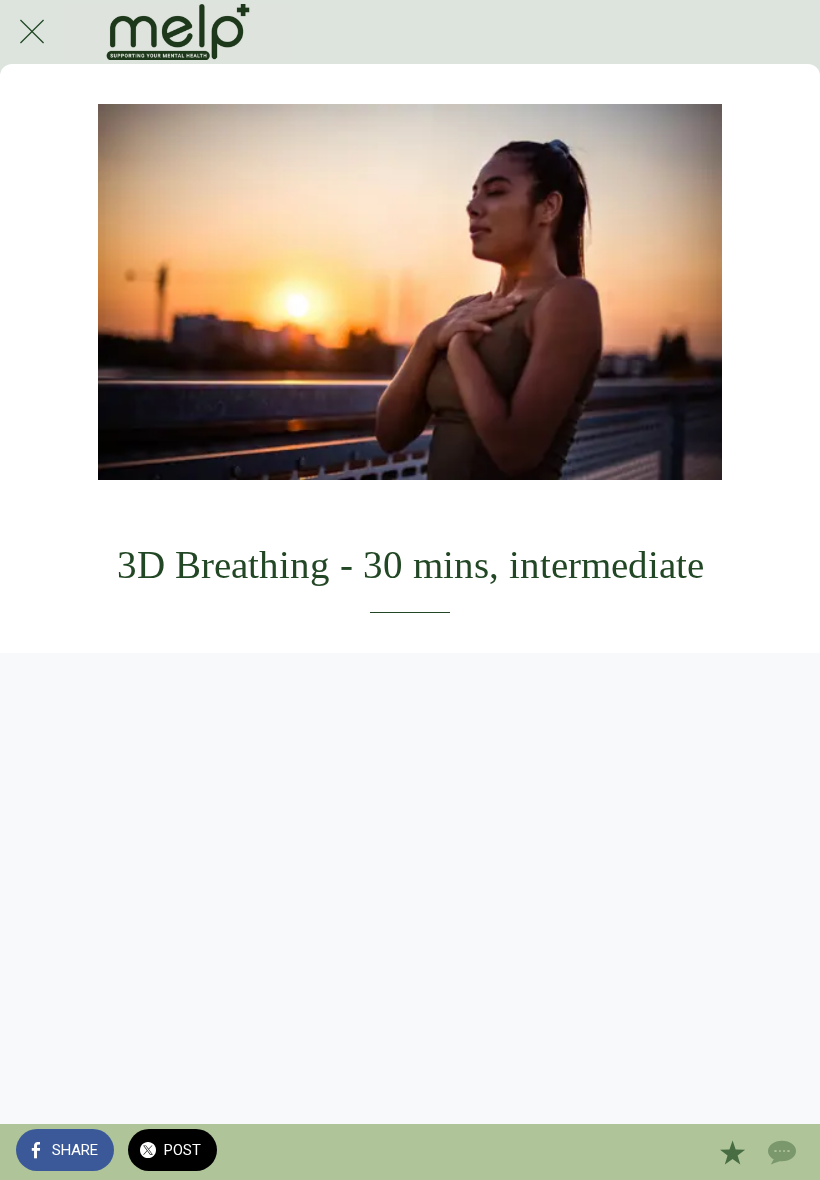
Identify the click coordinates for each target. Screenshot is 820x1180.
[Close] (32, 32)
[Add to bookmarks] (732, 1152)
